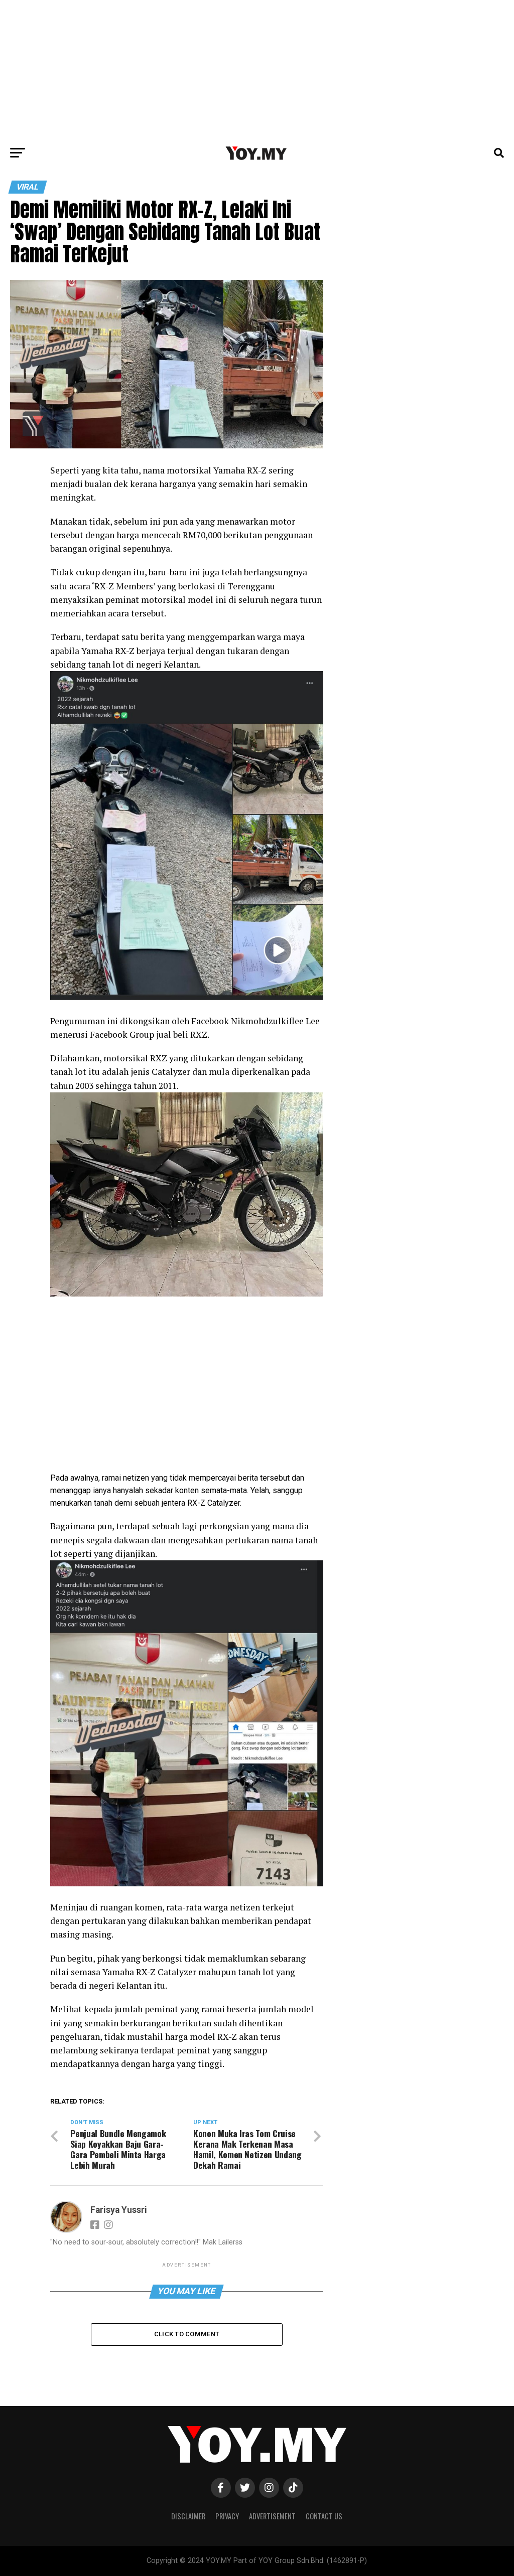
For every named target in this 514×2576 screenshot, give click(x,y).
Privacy (227, 2516)
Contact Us (324, 2516)
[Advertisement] (257, 70)
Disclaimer (188, 2516)
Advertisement (272, 2516)
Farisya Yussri (119, 2210)
